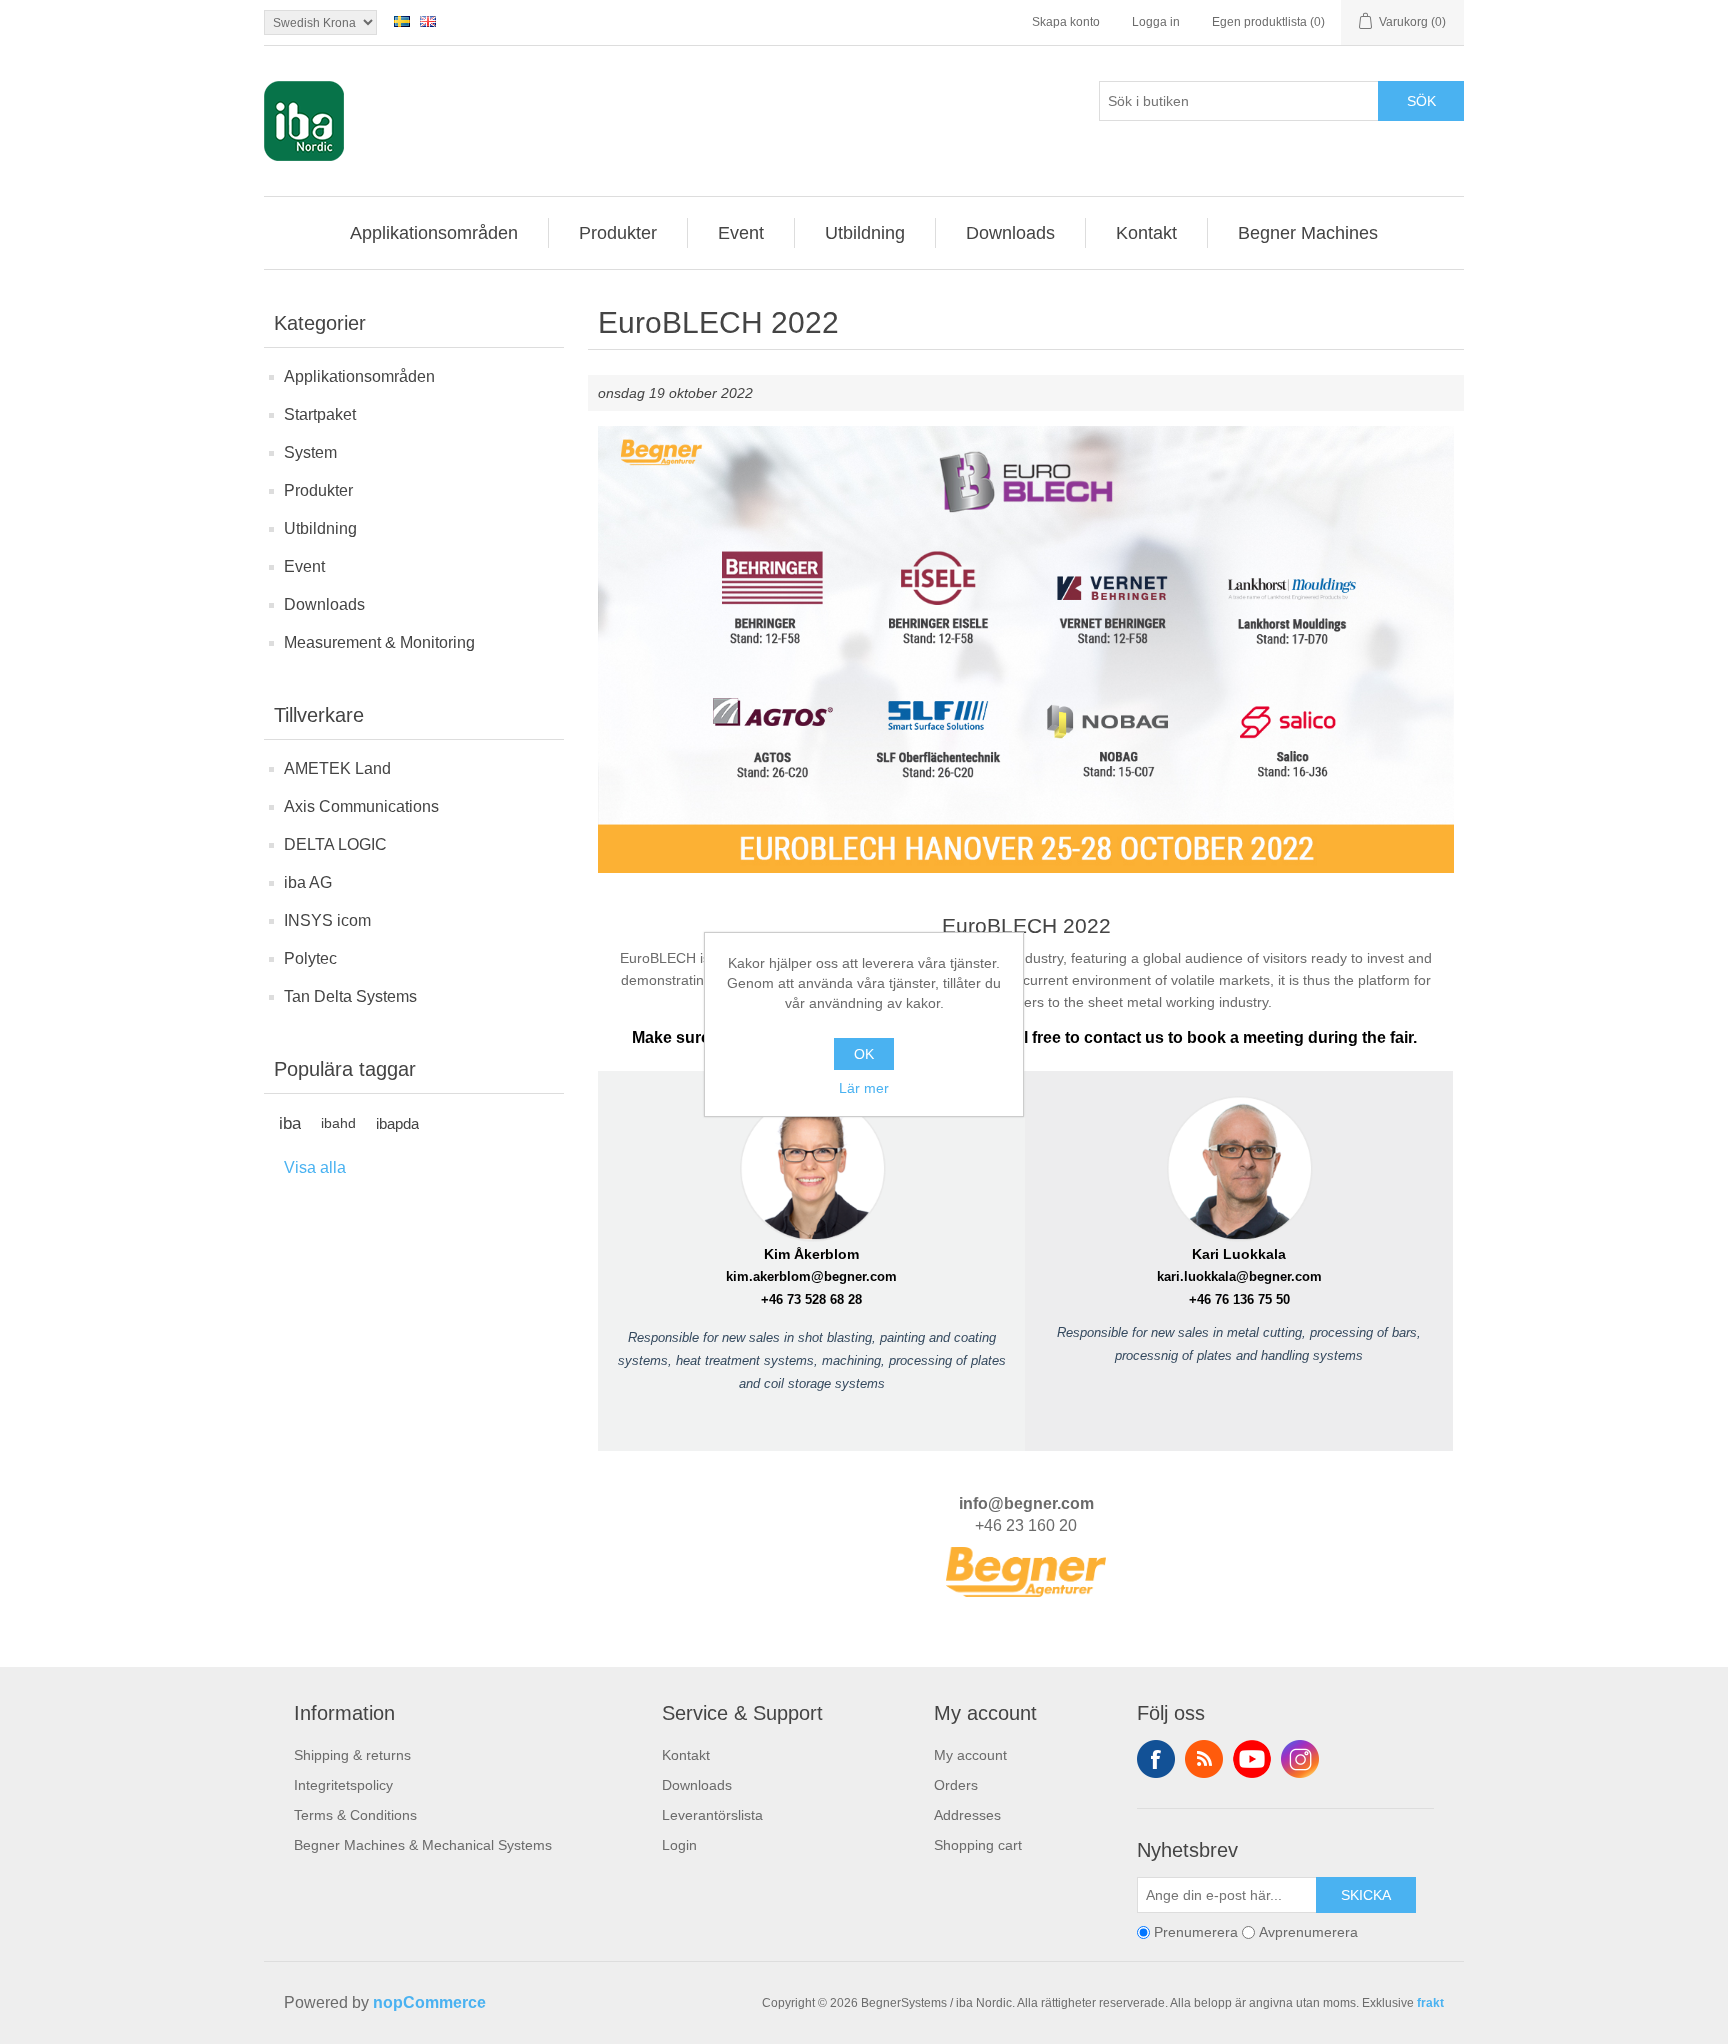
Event (304, 566)
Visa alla (315, 1167)
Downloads (324, 604)
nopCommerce (429, 2002)
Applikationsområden (359, 376)
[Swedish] (402, 21)
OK (864, 1054)
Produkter (318, 490)
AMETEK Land (337, 768)
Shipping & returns (352, 1755)
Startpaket (320, 414)
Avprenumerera (1308, 1933)
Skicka (1366, 1895)
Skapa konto (1066, 22)
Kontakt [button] (1146, 233)
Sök (1421, 101)
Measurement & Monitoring (379, 642)
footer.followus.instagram (1300, 1759)
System (310, 452)
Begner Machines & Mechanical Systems (423, 1845)
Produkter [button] (618, 233)
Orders (956, 1785)
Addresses (967, 1815)
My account (970, 1755)
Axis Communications (361, 806)
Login (679, 1845)
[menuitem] (434, 233)
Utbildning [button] (865, 233)
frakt (1430, 2003)
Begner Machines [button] (1308, 233)
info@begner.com (1026, 1503)
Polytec (310, 958)
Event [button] (741, 233)
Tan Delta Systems (350, 996)
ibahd (338, 1123)
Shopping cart (978, 1845)
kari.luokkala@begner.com (1239, 1276)
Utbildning (320, 528)
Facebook (1156, 1759)
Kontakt (686, 1755)
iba (290, 1123)
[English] (428, 21)
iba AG (308, 882)
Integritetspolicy (343, 1785)
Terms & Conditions (355, 1815)
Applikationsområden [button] (434, 233)
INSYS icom (327, 920)
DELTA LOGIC (335, 844)
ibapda (397, 1123)
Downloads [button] (1010, 233)
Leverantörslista (712, 1815)
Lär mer (864, 1088)
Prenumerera (1196, 1933)
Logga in (1156, 22)
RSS (1204, 1759)
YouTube (1252, 1759)
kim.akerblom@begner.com (811, 1276)
